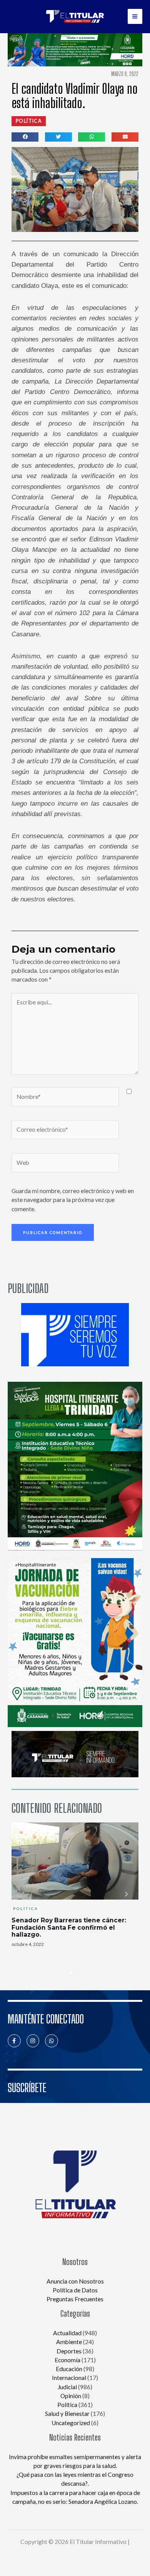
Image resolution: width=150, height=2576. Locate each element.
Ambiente (69, 2342)
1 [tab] (63, 1973)
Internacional (69, 2378)
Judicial (67, 2387)
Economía (67, 2360)
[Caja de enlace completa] (75, 1885)
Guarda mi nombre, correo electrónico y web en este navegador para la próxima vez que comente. (73, 1200)
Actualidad (67, 2333)
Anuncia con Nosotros (75, 2281)
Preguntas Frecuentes (75, 2299)
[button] (29, 121)
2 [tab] (71, 1973)
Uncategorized (71, 2423)
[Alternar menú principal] (135, 16)
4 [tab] (87, 1973)
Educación (69, 2369)
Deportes (69, 2351)
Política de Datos (75, 2290)
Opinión (71, 2396)
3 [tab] (79, 1973)
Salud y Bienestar (67, 2414)
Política (67, 2405)
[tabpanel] (75, 1885)
